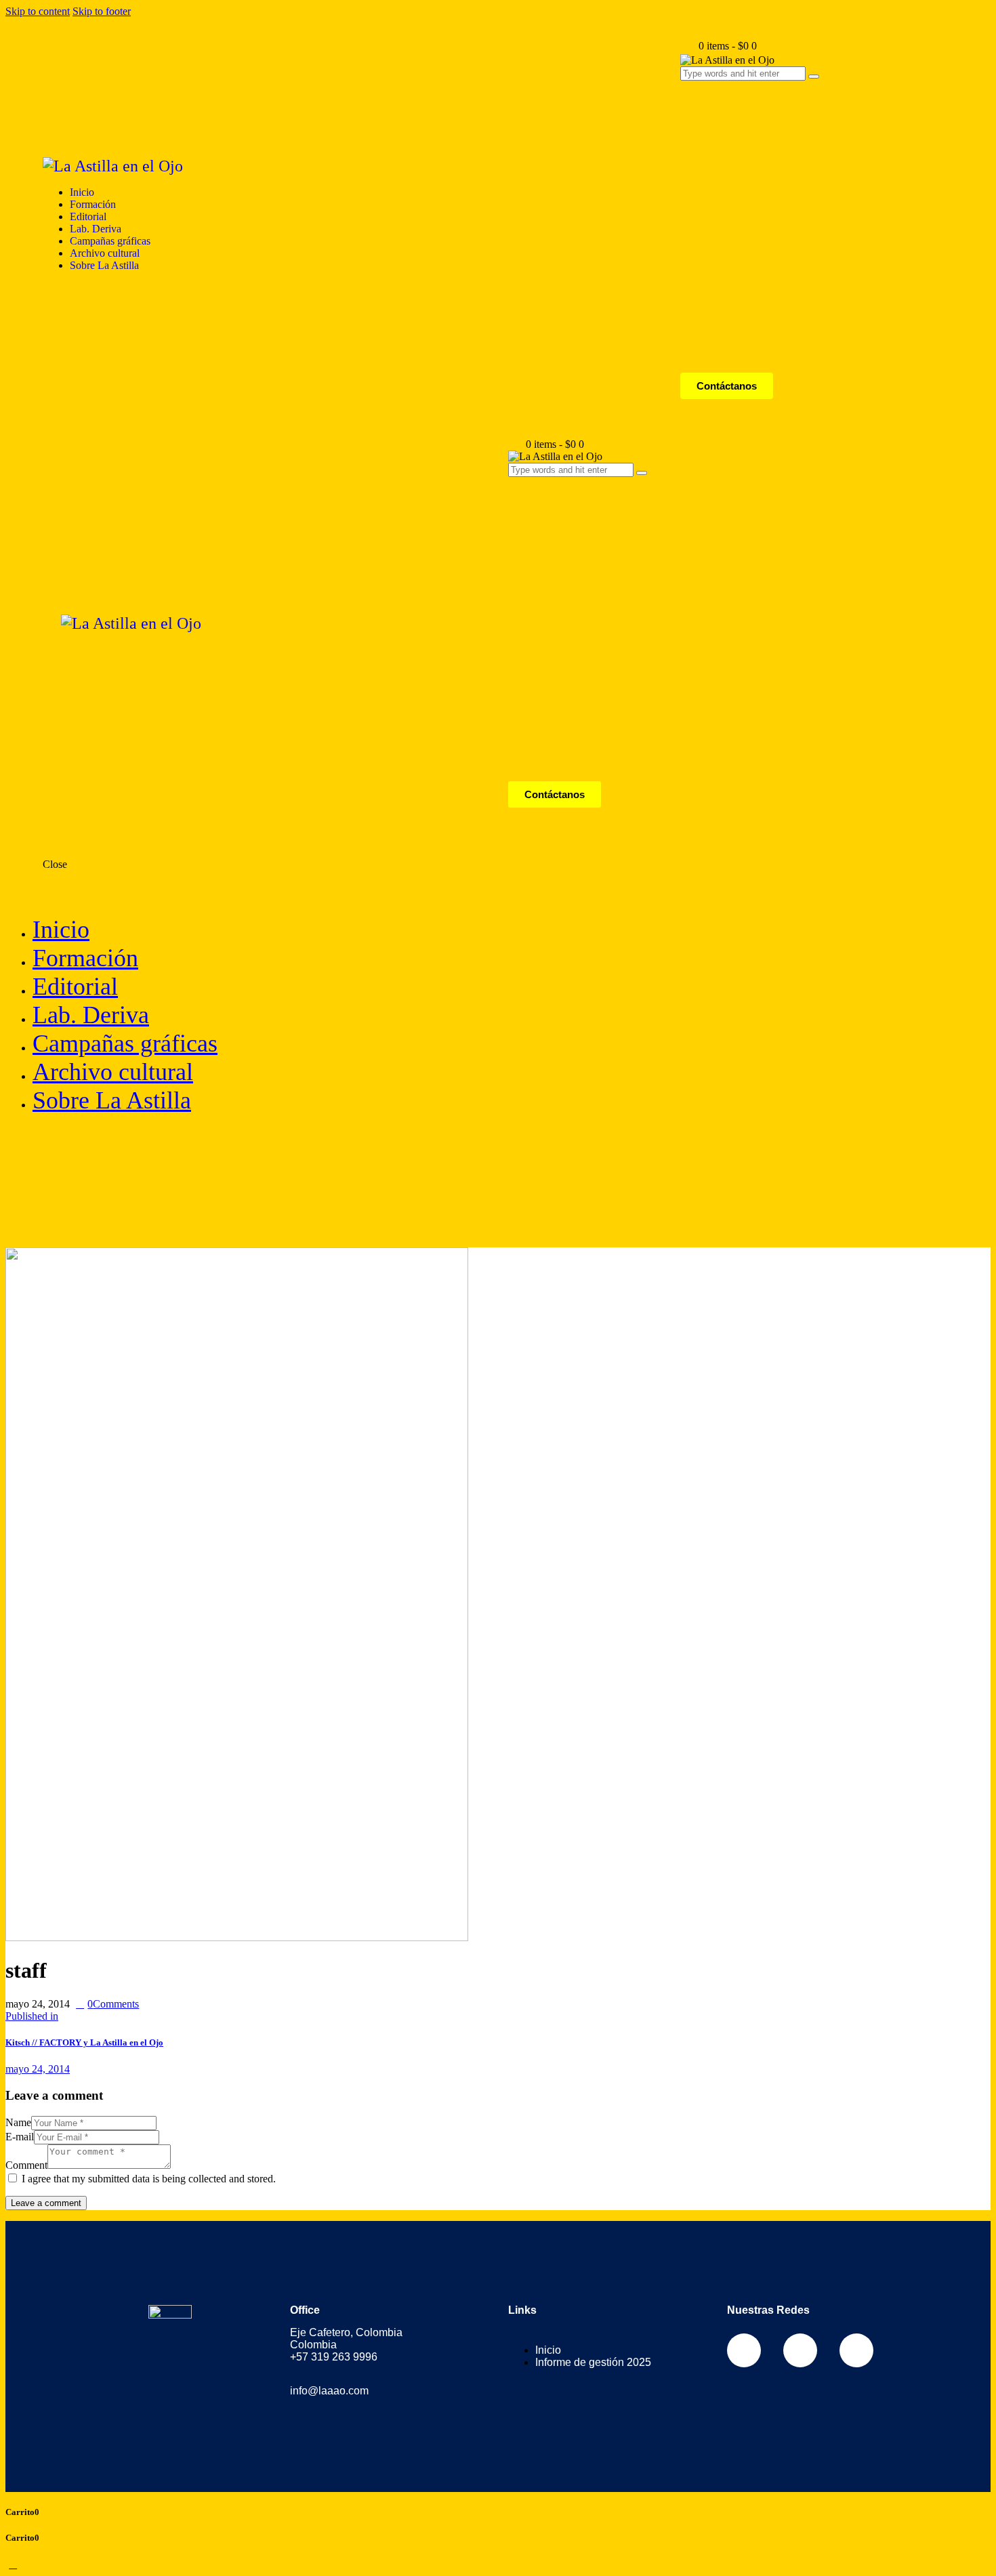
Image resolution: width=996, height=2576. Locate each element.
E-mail (20, 2137)
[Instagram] (800, 2350)
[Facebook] (744, 2350)
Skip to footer (102, 11)
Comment (26, 2165)
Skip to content (38, 11)
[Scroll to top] (13, 2564)
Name (18, 2122)
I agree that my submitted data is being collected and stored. (149, 2179)
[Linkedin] (856, 2350)
